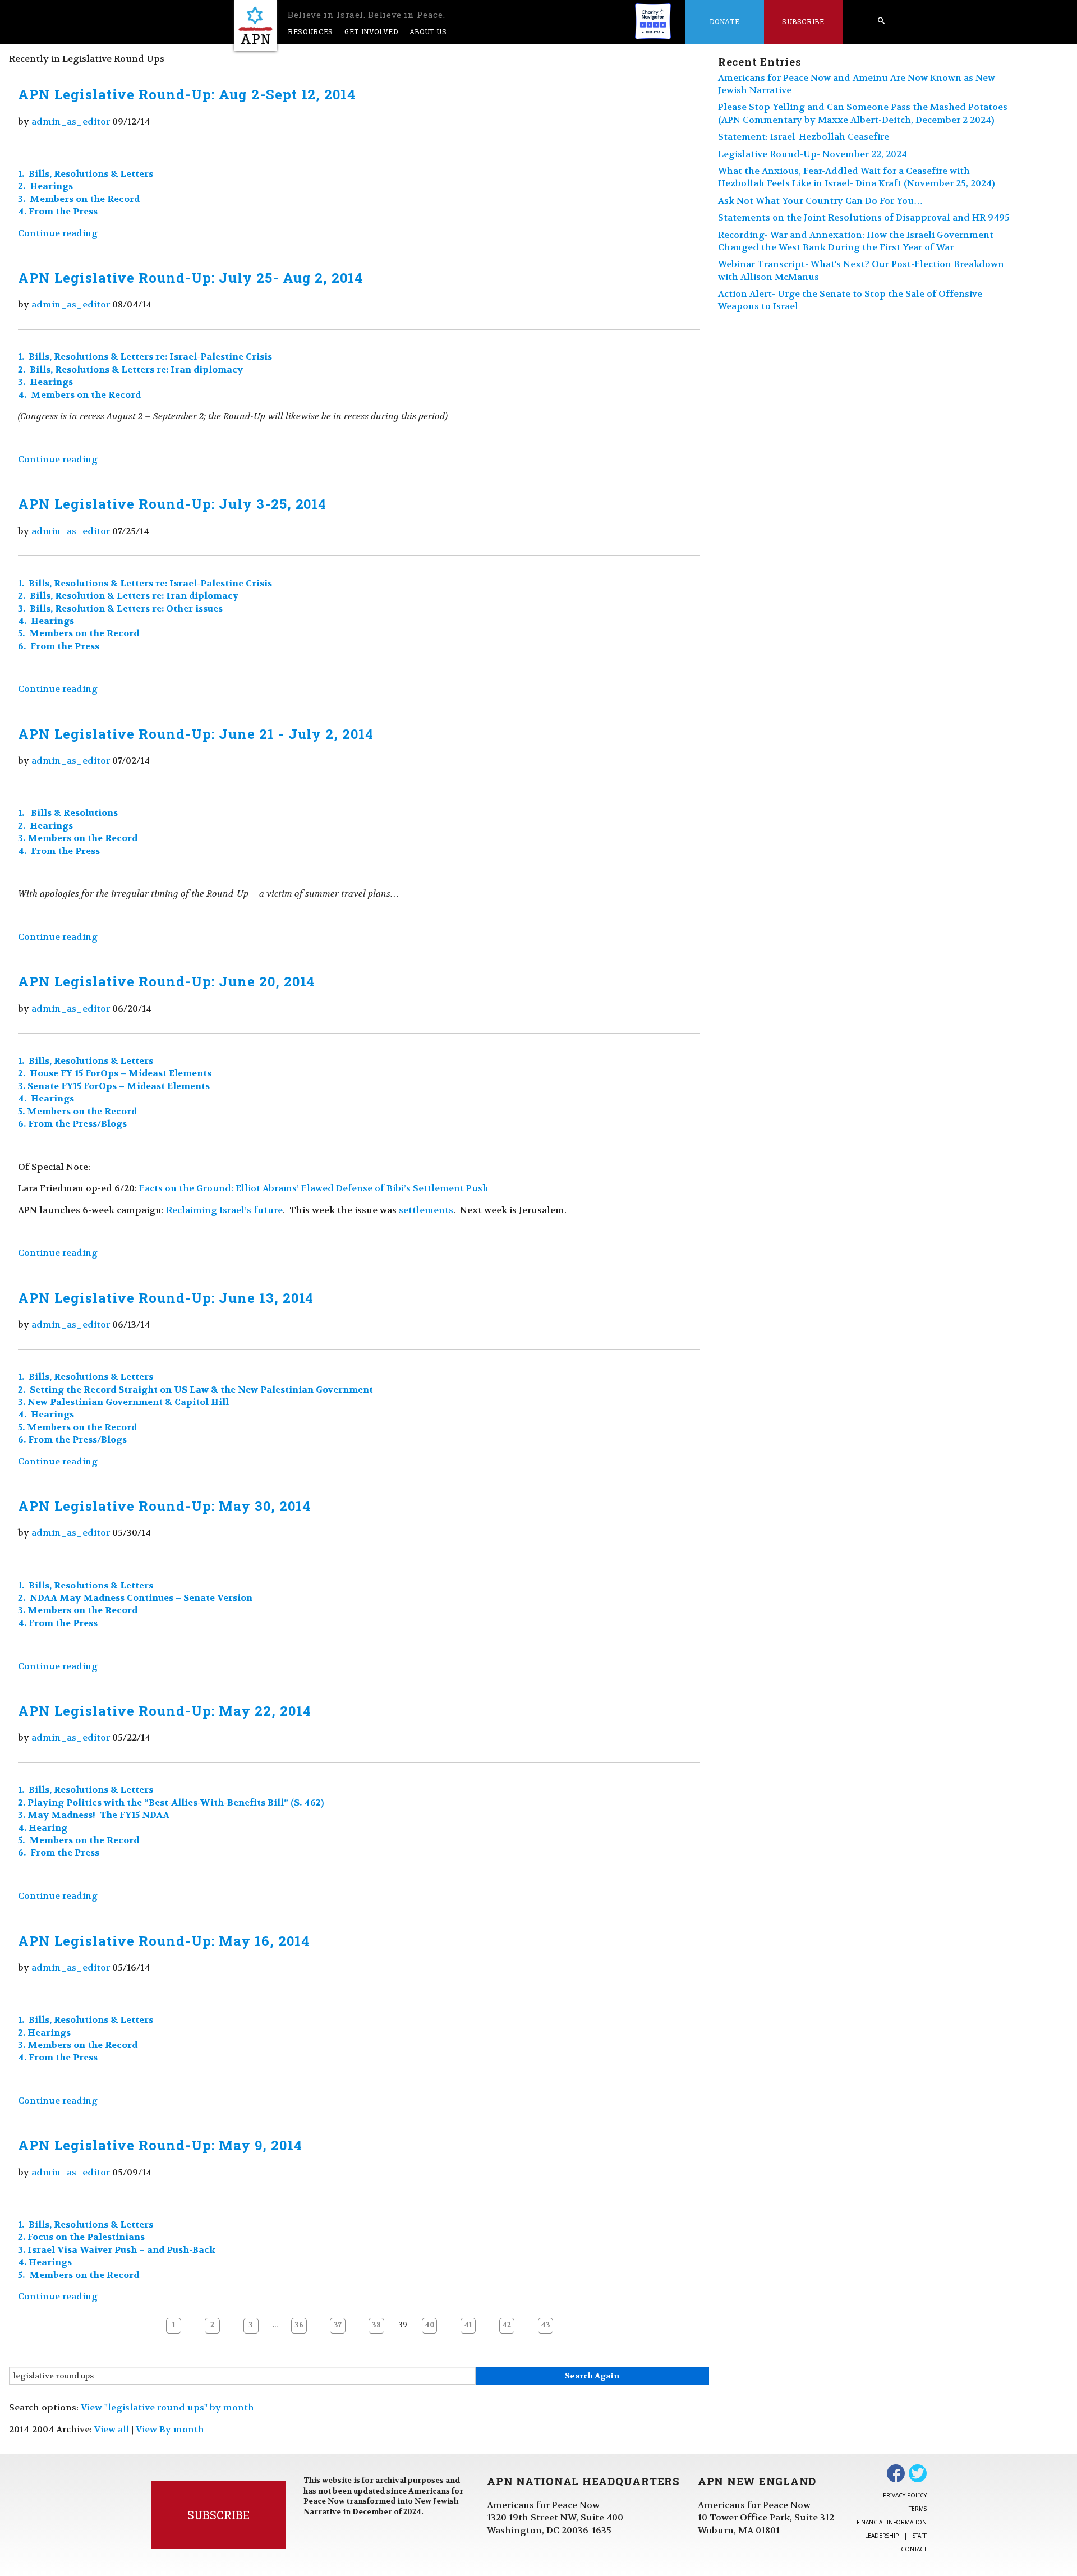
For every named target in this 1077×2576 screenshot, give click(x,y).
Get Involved (371, 31)
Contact (914, 2549)
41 (468, 2325)
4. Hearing (43, 1828)
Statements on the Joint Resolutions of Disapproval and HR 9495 (864, 217)
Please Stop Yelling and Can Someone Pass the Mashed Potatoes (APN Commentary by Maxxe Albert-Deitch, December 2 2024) (863, 113)
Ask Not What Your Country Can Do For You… (820, 201)
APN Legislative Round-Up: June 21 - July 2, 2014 (196, 734)
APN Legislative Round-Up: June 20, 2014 (166, 981)
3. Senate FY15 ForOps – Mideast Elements (114, 1086)
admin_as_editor (71, 121)
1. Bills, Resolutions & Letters (86, 174)
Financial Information (892, 2522)
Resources (310, 31)
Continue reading (58, 233)
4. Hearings (46, 621)
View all (112, 2429)
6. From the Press (59, 646)
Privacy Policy (905, 2495)
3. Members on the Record (79, 199)
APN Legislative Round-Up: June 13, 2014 (166, 1298)
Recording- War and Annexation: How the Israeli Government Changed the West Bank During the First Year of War (856, 241)
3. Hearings (45, 382)
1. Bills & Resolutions (68, 813)
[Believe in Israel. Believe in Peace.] (256, 26)
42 (507, 2325)
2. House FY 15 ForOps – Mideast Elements (115, 1073)
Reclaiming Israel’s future (224, 1210)
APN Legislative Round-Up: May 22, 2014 (164, 1711)
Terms (918, 2509)
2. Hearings (47, 186)
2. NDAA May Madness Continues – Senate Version (135, 1598)
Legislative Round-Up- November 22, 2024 (813, 154)
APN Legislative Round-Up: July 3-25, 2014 (172, 504)
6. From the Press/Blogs (72, 1124)
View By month (170, 2429)
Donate (724, 21)
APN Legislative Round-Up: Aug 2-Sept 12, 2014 (187, 94)
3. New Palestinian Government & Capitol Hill (123, 1402)
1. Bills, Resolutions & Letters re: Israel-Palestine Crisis (145, 357)
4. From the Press (58, 211)
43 (546, 2325)
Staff (920, 2536)
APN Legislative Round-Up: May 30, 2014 (164, 1506)
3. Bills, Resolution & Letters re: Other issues (120, 609)
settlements (426, 1210)
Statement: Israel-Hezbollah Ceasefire (804, 137)
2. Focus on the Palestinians (81, 2237)
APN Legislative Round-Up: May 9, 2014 (160, 2145)
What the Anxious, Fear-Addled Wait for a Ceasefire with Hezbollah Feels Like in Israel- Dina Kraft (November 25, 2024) (857, 177)
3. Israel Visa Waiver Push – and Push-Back (117, 2250)
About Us (428, 31)
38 (376, 2325)
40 (430, 2325)
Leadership (882, 2536)
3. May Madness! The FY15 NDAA (94, 1815)
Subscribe (803, 21)
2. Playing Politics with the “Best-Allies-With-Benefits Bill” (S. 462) (171, 1803)
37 (338, 2325)
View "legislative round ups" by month (167, 2407)
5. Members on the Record (79, 633)
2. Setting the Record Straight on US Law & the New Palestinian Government (195, 1390)
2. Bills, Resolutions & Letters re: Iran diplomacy (130, 369)
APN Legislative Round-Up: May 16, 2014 (164, 1941)
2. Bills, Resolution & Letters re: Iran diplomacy (128, 596)
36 (299, 2325)
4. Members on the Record (79, 395)
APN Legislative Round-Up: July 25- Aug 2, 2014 (190, 278)
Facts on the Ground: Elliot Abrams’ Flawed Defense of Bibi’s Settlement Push (314, 1188)
